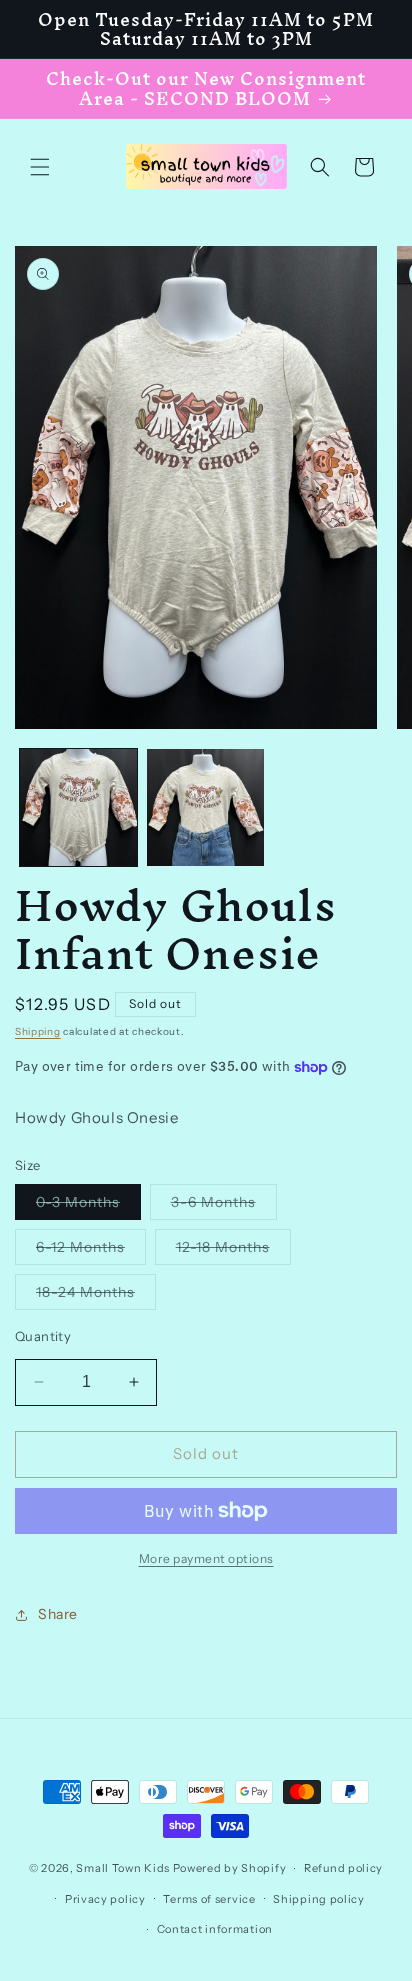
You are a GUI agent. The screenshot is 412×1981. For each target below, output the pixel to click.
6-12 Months (91, 1251)
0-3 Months (88, 1206)
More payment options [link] (206, 1558)
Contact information (215, 1929)
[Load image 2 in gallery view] (205, 807)
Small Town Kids (123, 1868)
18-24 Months (96, 1296)
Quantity (43, 1336)
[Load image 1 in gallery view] (78, 807)
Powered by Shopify (230, 1868)
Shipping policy (319, 1899)
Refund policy (343, 1868)
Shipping (38, 1031)
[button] (40, 167)
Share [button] (58, 1614)
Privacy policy (105, 1899)
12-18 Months (233, 1251)
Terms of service (209, 1899)
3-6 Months (224, 1206)
